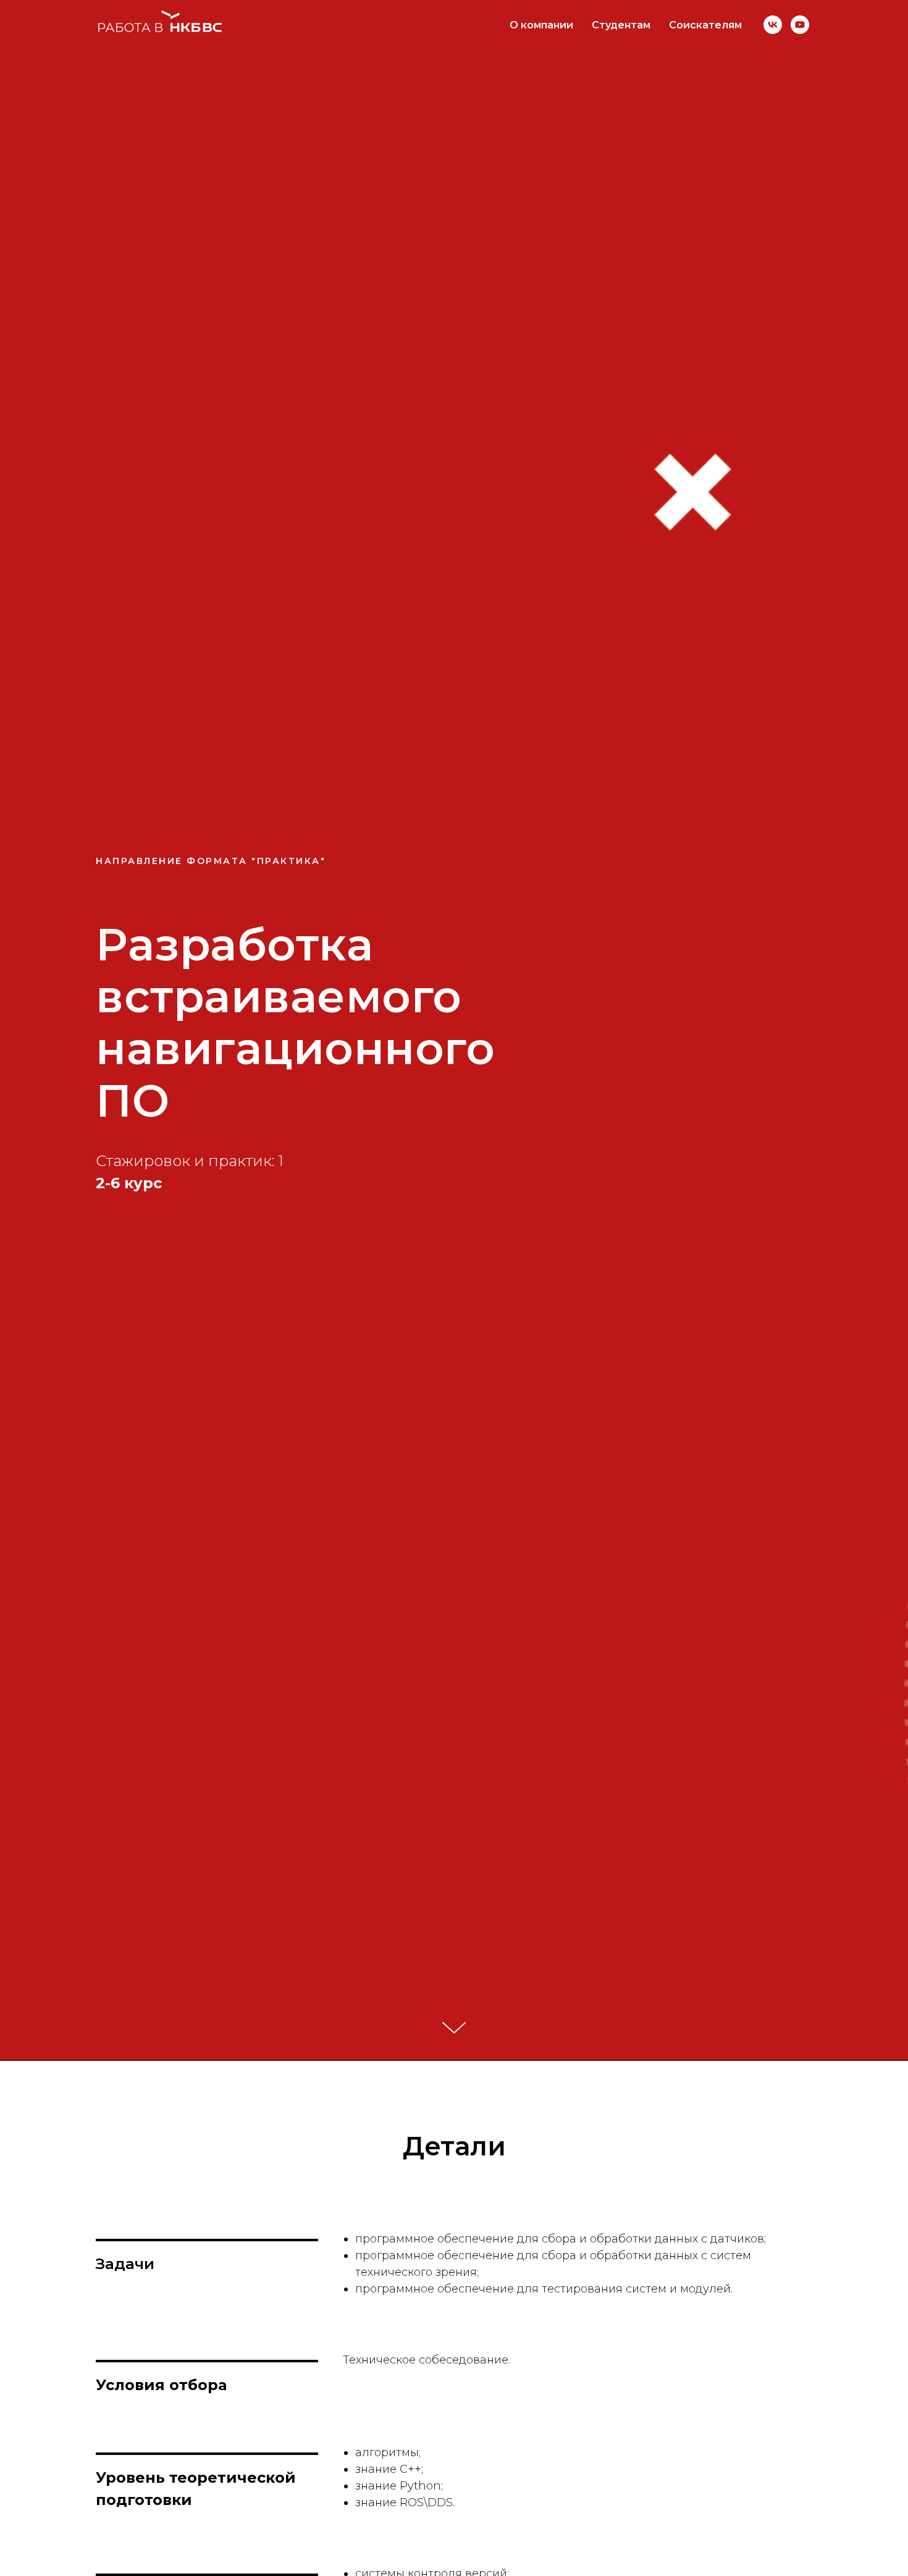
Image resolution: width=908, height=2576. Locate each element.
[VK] (773, 25)
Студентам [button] (621, 25)
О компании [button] (541, 25)
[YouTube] (800, 25)
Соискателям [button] (705, 25)
